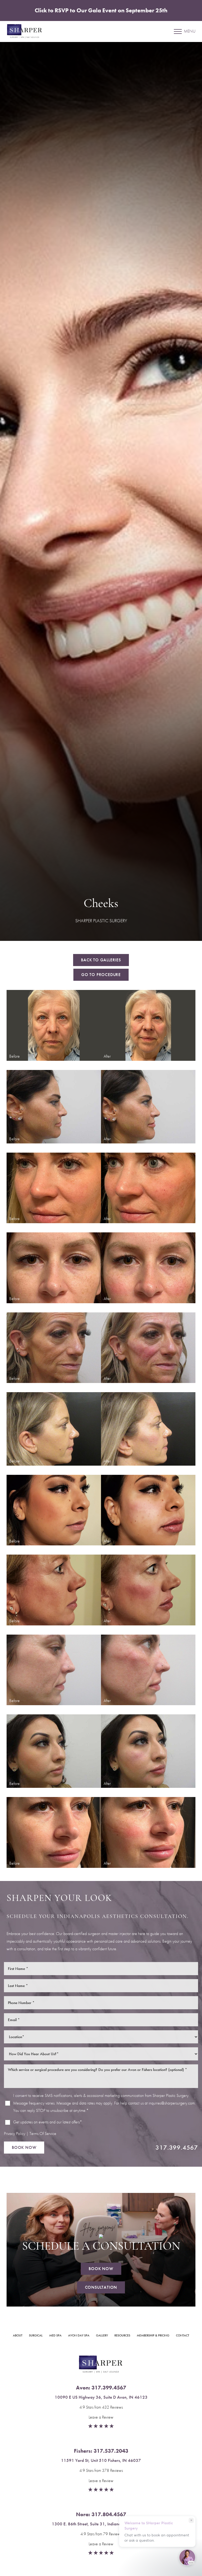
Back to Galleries (101, 960)
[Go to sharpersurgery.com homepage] (54, 31)
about (18, 2335)
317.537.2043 (111, 2451)
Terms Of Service (43, 2134)
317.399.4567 (177, 2147)
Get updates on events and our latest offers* (48, 2122)
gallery (102, 2335)
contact (183, 2335)
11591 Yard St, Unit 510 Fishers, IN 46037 (101, 2460)
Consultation (101, 2287)
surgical (36, 2335)
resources (122, 2335)
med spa (55, 2335)
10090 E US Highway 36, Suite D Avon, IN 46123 (101, 2397)
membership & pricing (153, 2335)
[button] (178, 31)
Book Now (24, 2147)
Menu (190, 31)
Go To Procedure (101, 975)
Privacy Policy (15, 2134)
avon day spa (79, 2335)
